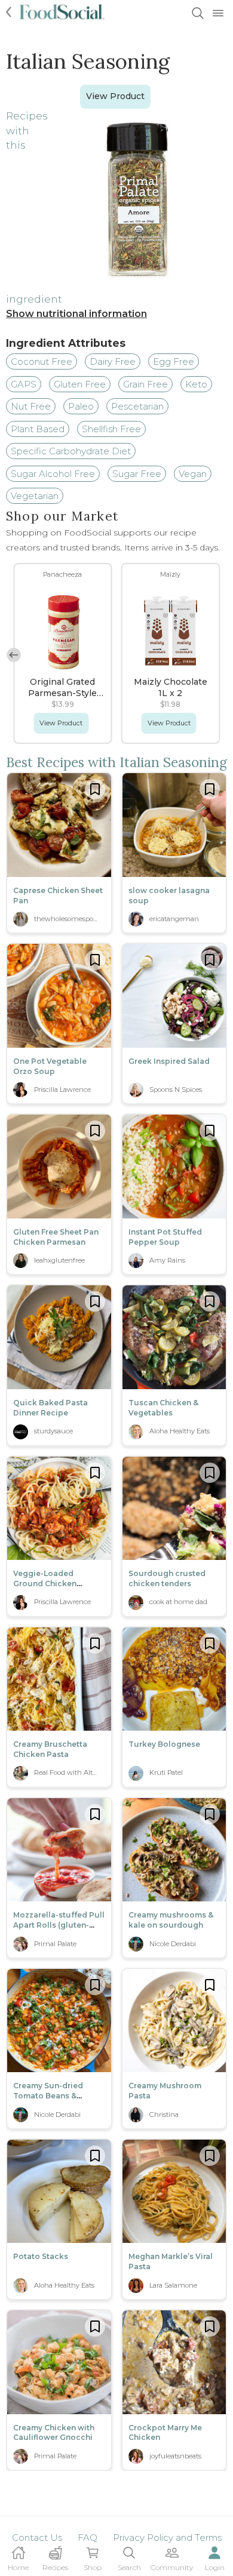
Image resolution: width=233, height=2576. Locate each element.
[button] (14, 655)
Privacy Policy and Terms (167, 2537)
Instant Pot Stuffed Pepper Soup (165, 1237)
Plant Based (38, 429)
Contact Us (37, 2537)
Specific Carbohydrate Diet (71, 451)
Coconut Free (42, 361)
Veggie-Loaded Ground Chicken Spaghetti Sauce (45, 1584)
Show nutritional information (76, 314)
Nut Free (31, 406)
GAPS (24, 384)
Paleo (81, 406)
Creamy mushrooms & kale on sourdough (171, 1920)
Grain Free (145, 384)
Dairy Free (113, 361)
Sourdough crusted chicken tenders (167, 1578)
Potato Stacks (41, 2256)
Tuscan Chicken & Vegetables (163, 1408)
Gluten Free (80, 384)
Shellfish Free (111, 429)
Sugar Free (137, 474)
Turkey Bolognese (164, 1744)
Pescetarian (137, 406)
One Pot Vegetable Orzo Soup (50, 1066)
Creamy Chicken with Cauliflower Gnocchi (54, 2433)
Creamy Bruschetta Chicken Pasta (50, 1749)
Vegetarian (35, 496)
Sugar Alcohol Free (53, 474)
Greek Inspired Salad (169, 1061)
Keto (196, 384)
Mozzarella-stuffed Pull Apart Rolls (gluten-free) (59, 1925)
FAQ (88, 2537)
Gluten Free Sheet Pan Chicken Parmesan (56, 1237)
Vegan (193, 474)
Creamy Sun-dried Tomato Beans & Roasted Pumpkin (48, 2096)
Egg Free (174, 361)
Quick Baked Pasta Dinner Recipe (50, 1408)
